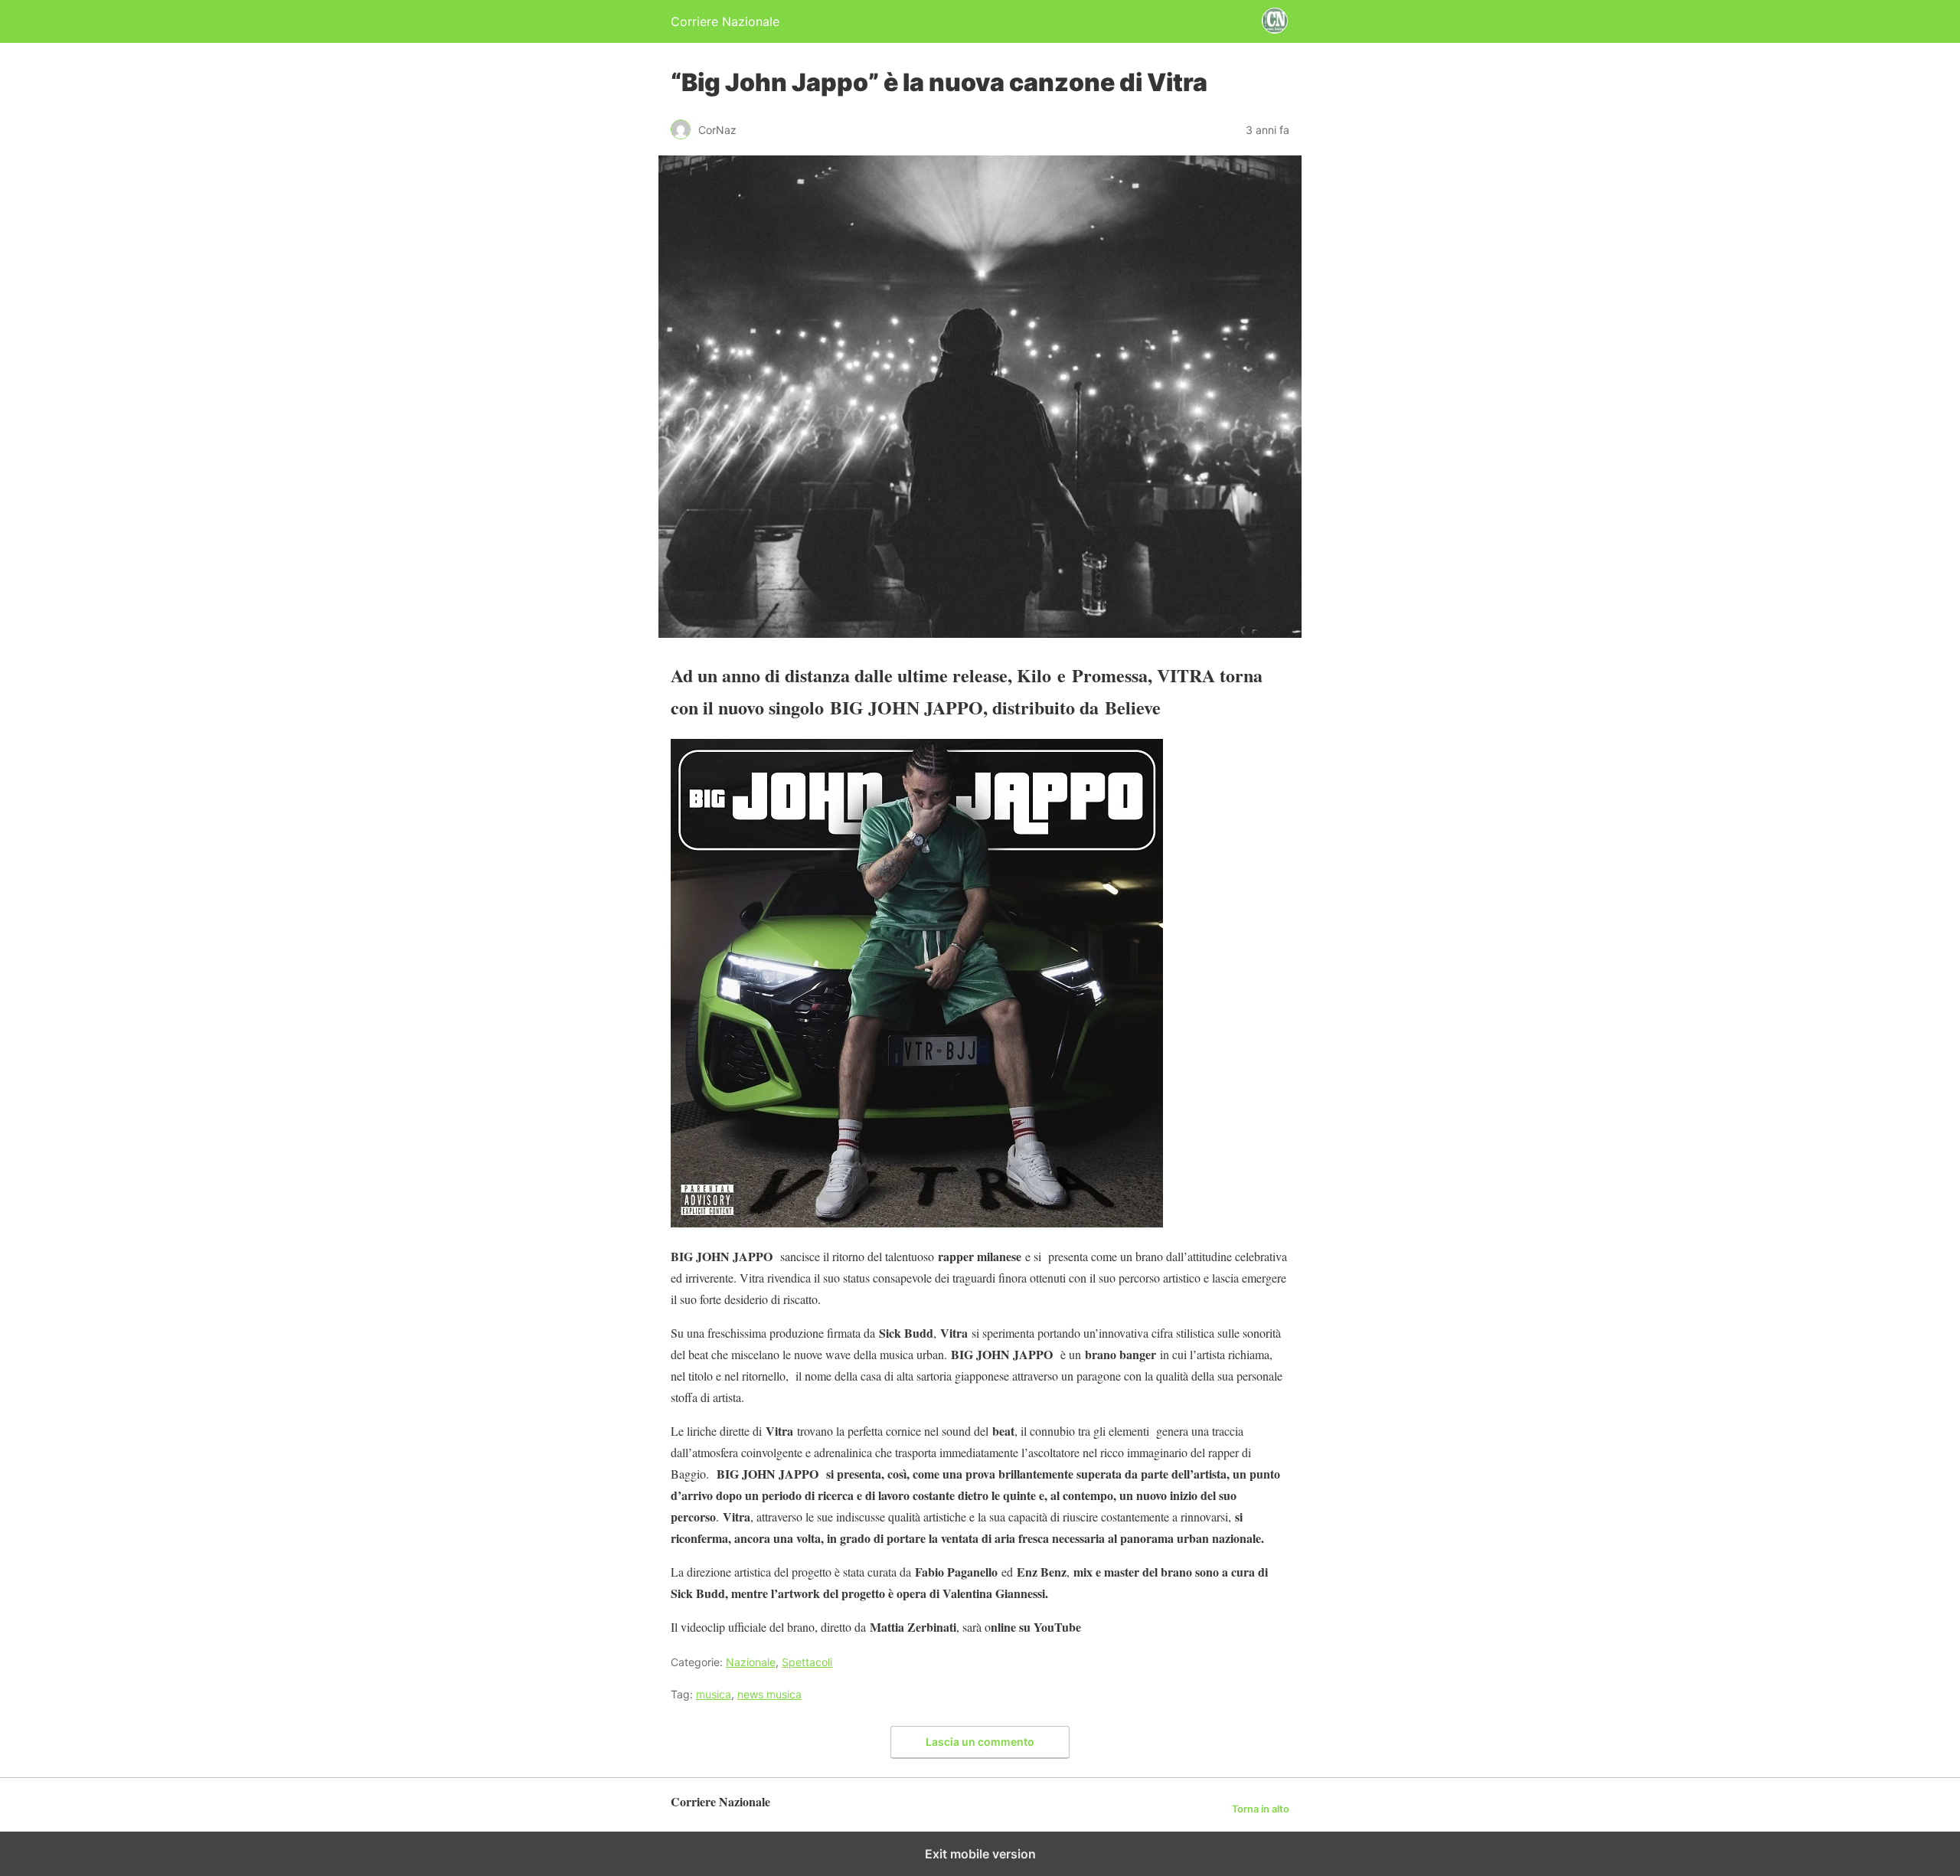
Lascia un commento (980, 1742)
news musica (769, 1694)
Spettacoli (807, 1662)
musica (714, 1694)
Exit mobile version (980, 1854)
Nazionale (751, 1662)
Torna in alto (1261, 1809)
